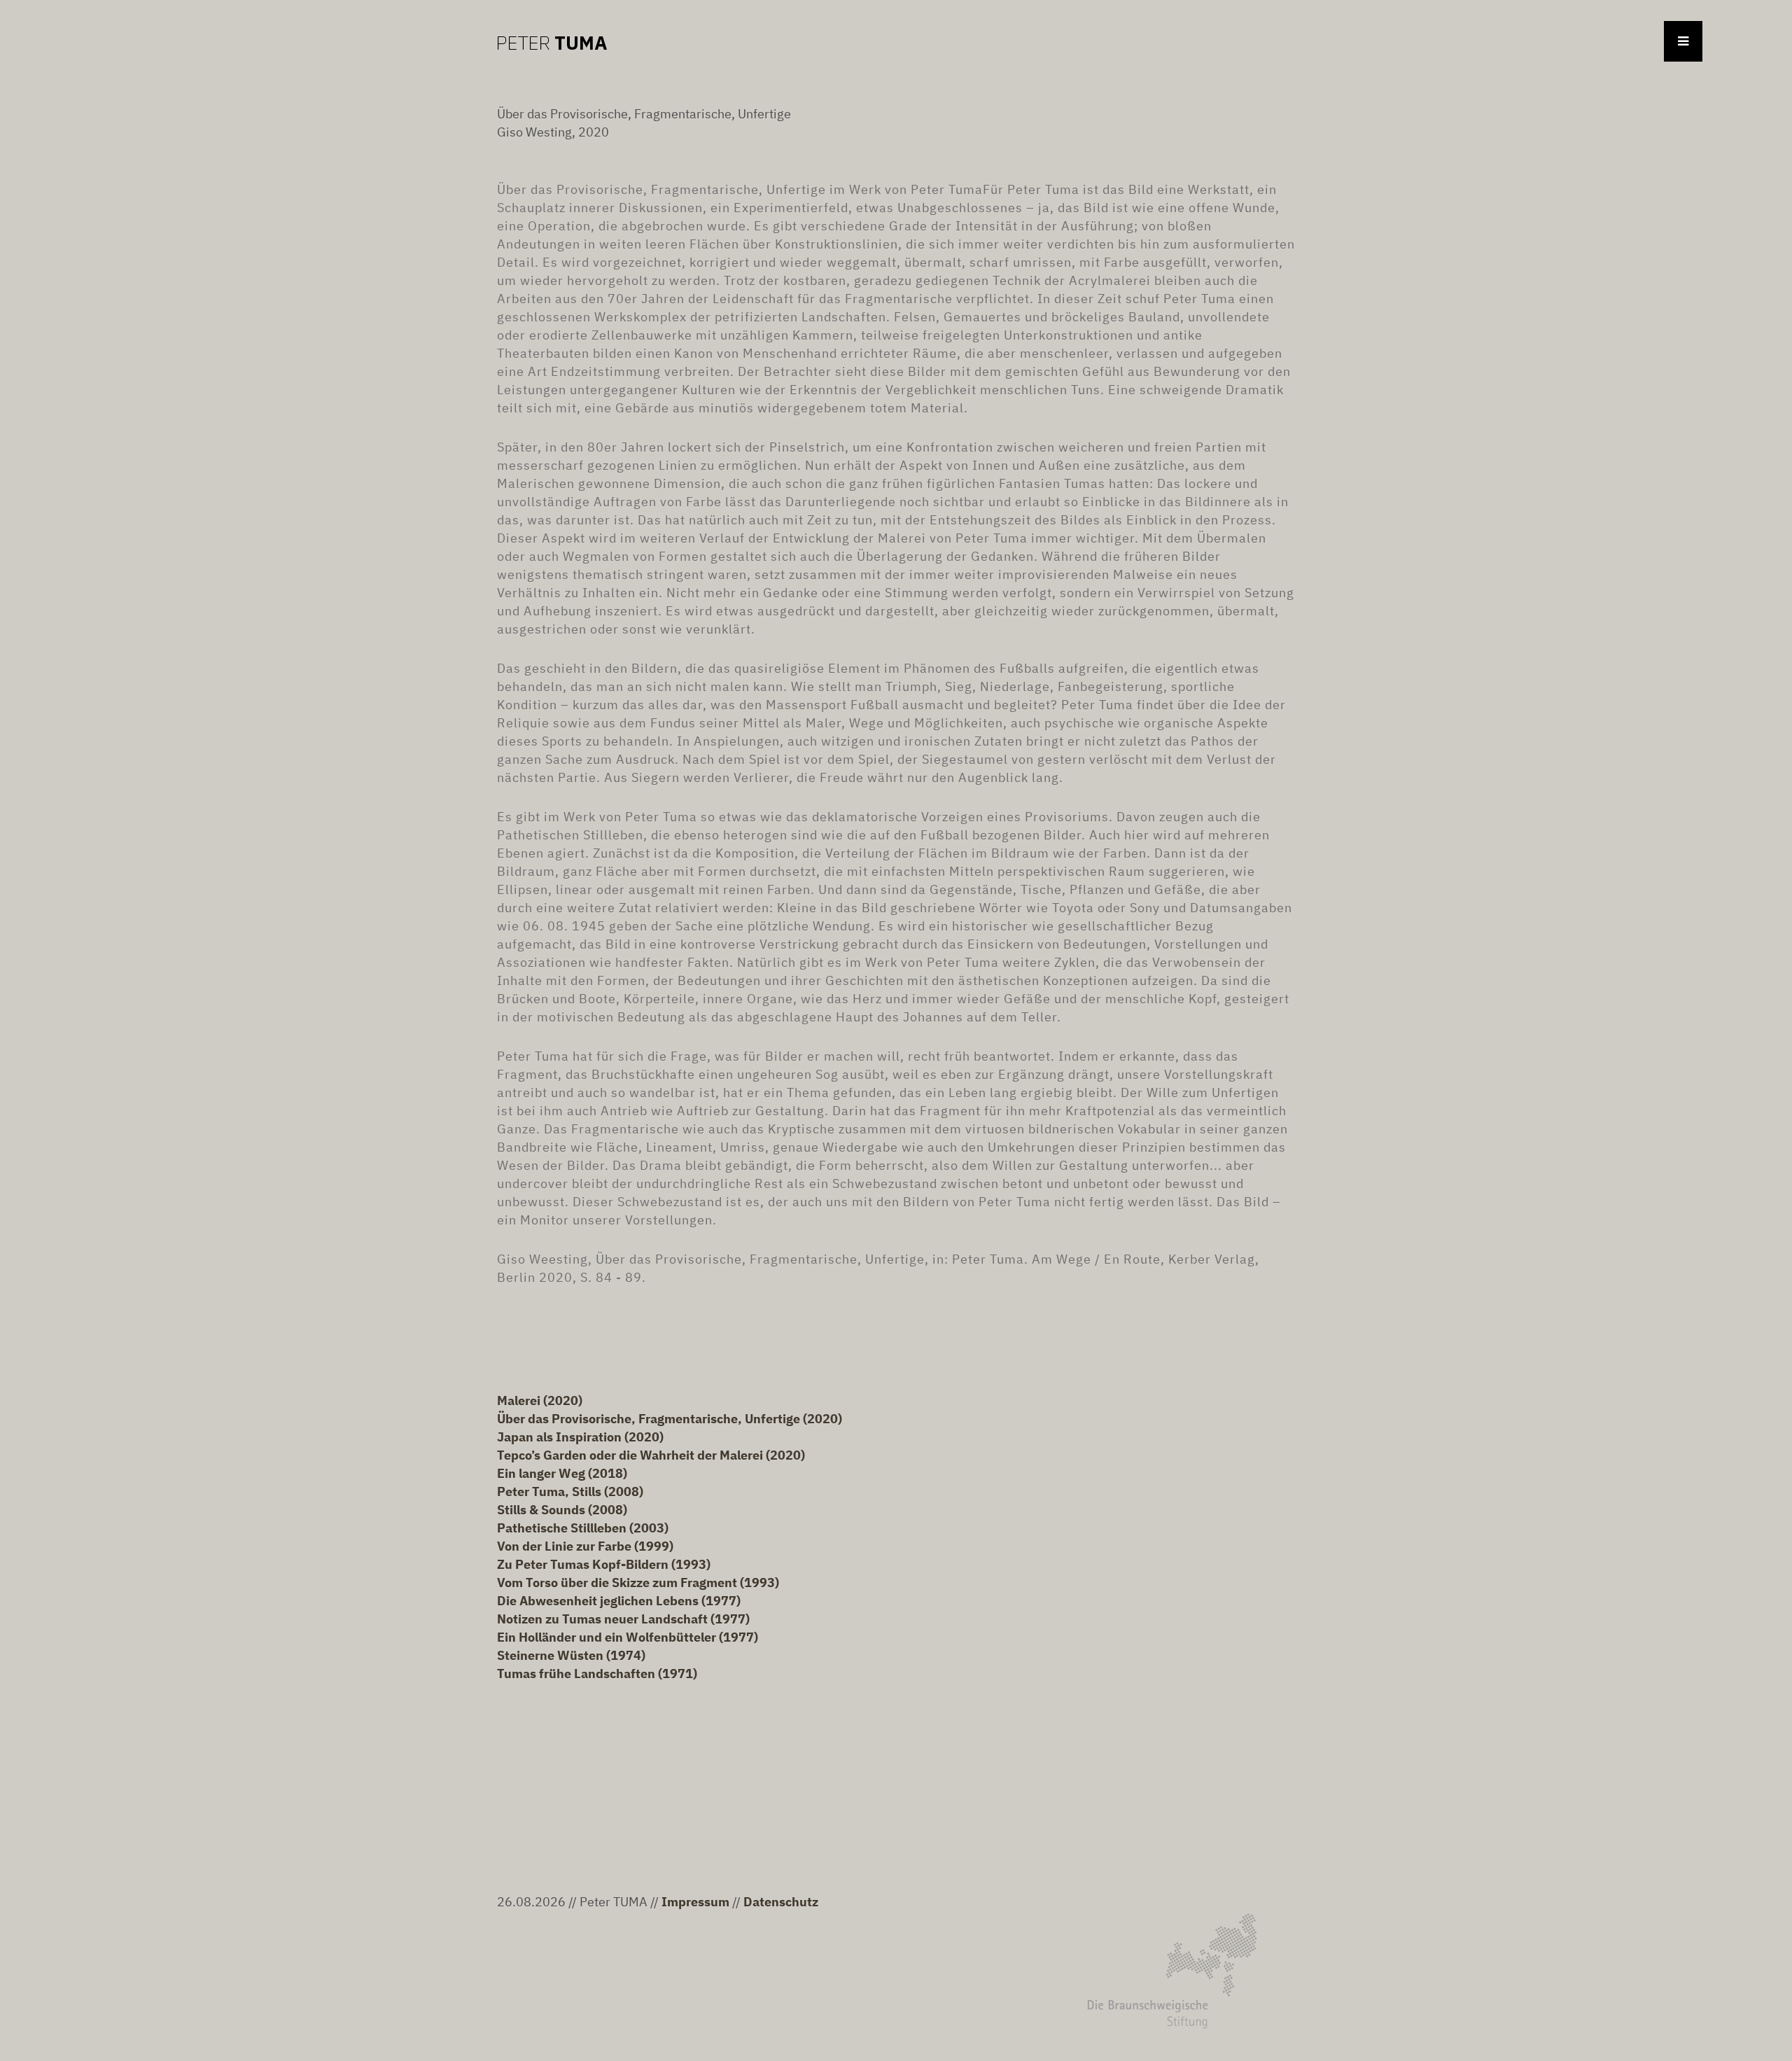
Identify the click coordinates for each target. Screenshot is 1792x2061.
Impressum (695, 1902)
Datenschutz (781, 1902)
